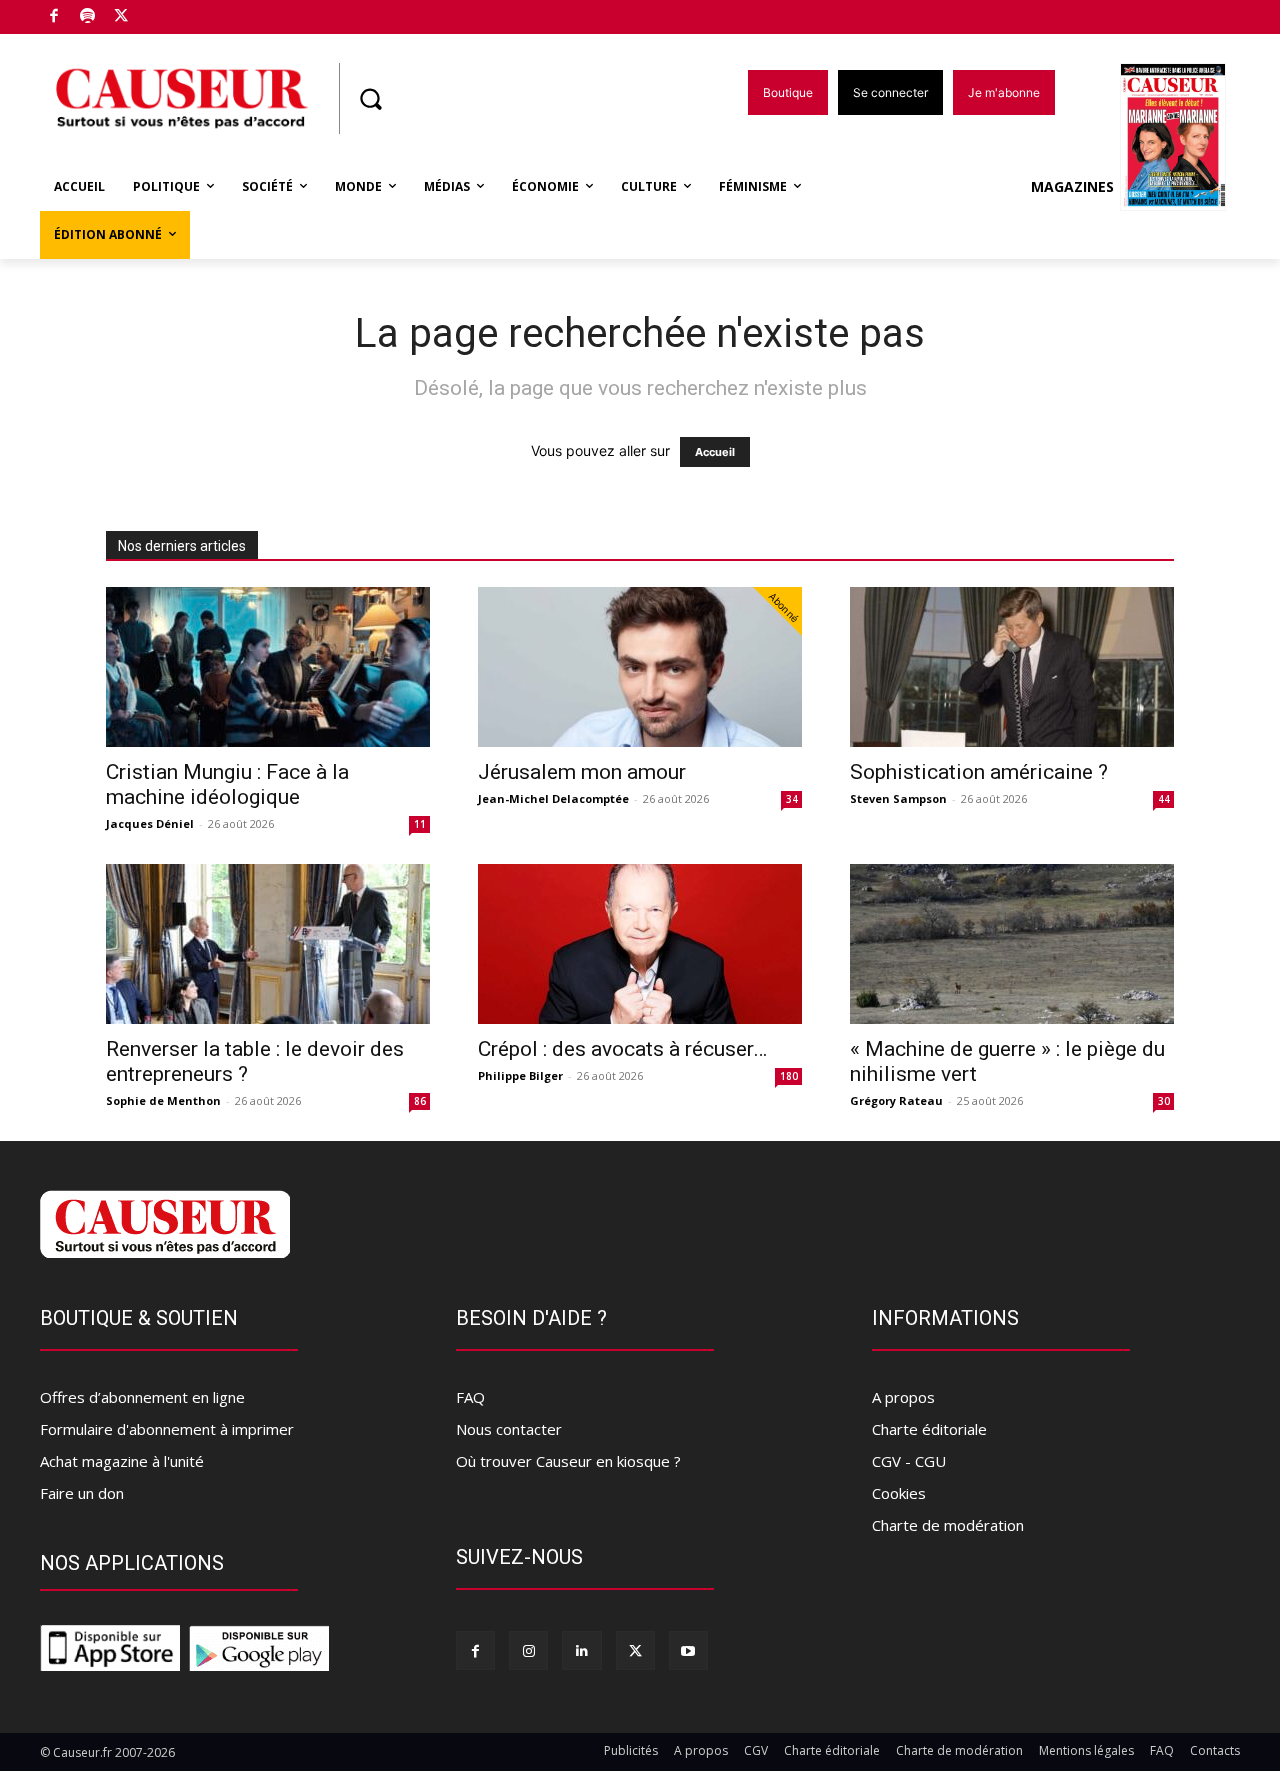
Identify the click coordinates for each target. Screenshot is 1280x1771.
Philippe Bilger (520, 1075)
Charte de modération (948, 1525)
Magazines (1072, 186)
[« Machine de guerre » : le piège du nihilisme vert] (1012, 944)
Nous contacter (509, 1429)
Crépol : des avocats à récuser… (622, 1049)
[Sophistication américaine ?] (1012, 667)
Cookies (899, 1493)
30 (1164, 1101)
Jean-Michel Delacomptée (553, 798)
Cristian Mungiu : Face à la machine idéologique (227, 784)
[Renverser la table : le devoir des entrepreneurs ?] (268, 944)
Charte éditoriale (929, 1429)
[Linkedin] (581, 1650)
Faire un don (82, 1493)
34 (792, 799)
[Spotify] (88, 17)
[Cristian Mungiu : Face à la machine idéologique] (268, 667)
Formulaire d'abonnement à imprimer (167, 1429)
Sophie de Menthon (163, 1100)
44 (1164, 799)
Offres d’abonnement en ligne (142, 1397)
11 (420, 824)
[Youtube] (688, 1650)
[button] (370, 99)
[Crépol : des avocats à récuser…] (640, 944)
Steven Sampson (898, 798)
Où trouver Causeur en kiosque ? (568, 1461)
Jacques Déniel (150, 823)
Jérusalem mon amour (582, 772)
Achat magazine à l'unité (122, 1461)
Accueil (715, 452)
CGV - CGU (909, 1461)
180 (789, 1076)
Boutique (172, 12)
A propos (903, 1397)
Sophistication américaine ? (979, 772)
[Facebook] (54, 17)
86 (420, 1101)
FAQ (470, 1397)
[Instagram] (528, 1650)
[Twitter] (121, 17)
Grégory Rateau (896, 1100)
